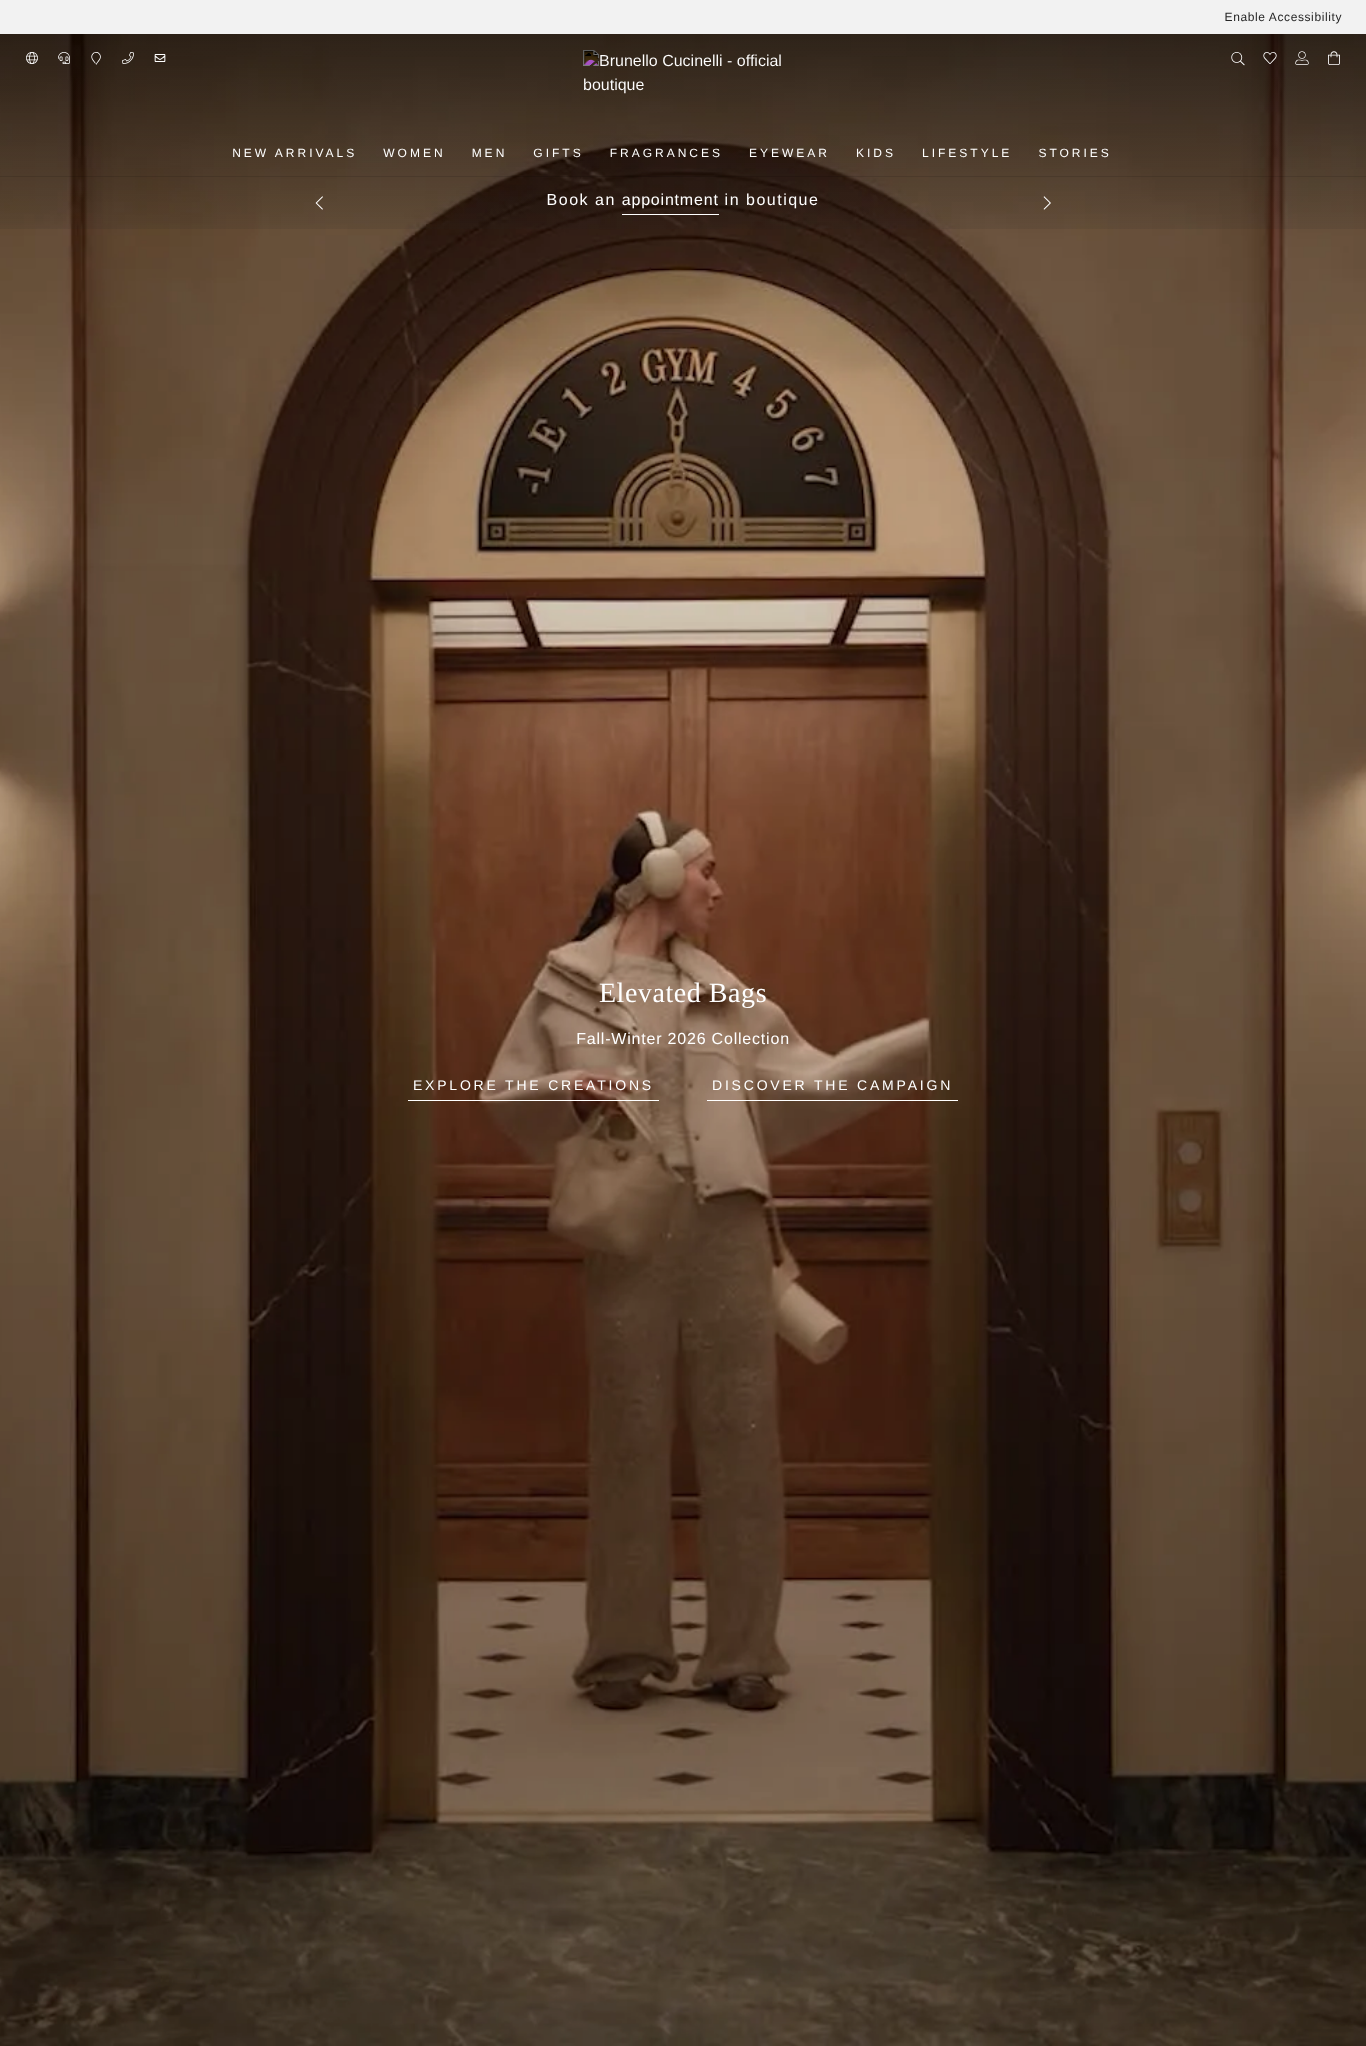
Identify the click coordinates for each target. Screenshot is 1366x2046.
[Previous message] (318, 203)
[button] (32, 58)
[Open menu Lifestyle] (1025, 153)
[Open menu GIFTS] (597, 153)
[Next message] (1047, 203)
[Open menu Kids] (909, 153)
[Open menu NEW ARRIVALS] (370, 153)
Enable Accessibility (1283, 17)
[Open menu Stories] (1125, 153)
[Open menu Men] (520, 153)
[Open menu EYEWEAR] (843, 153)
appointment (670, 200)
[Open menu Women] (459, 153)
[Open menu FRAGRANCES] (736, 153)
